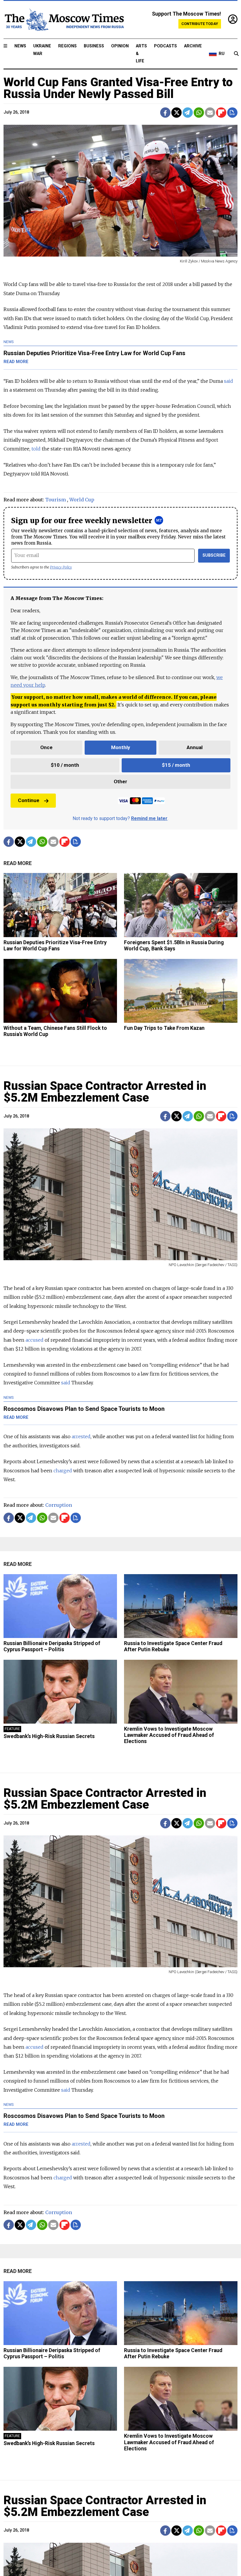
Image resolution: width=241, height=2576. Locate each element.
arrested (81, 1436)
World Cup (82, 500)
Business (94, 46)
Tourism (56, 500)
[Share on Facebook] (165, 113)
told (36, 449)
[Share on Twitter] (176, 113)
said (229, 381)
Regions (67, 46)
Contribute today (200, 24)
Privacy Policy (61, 567)
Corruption (59, 1505)
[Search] (236, 54)
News (20, 46)
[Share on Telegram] (188, 113)
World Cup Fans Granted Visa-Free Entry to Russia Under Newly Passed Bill (118, 88)
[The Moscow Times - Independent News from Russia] (64, 20)
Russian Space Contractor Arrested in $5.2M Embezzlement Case (105, 1092)
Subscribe (214, 555)
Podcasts (165, 46)
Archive (193, 46)
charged (63, 1471)
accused (35, 1340)
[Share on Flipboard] (221, 113)
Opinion (120, 46)
